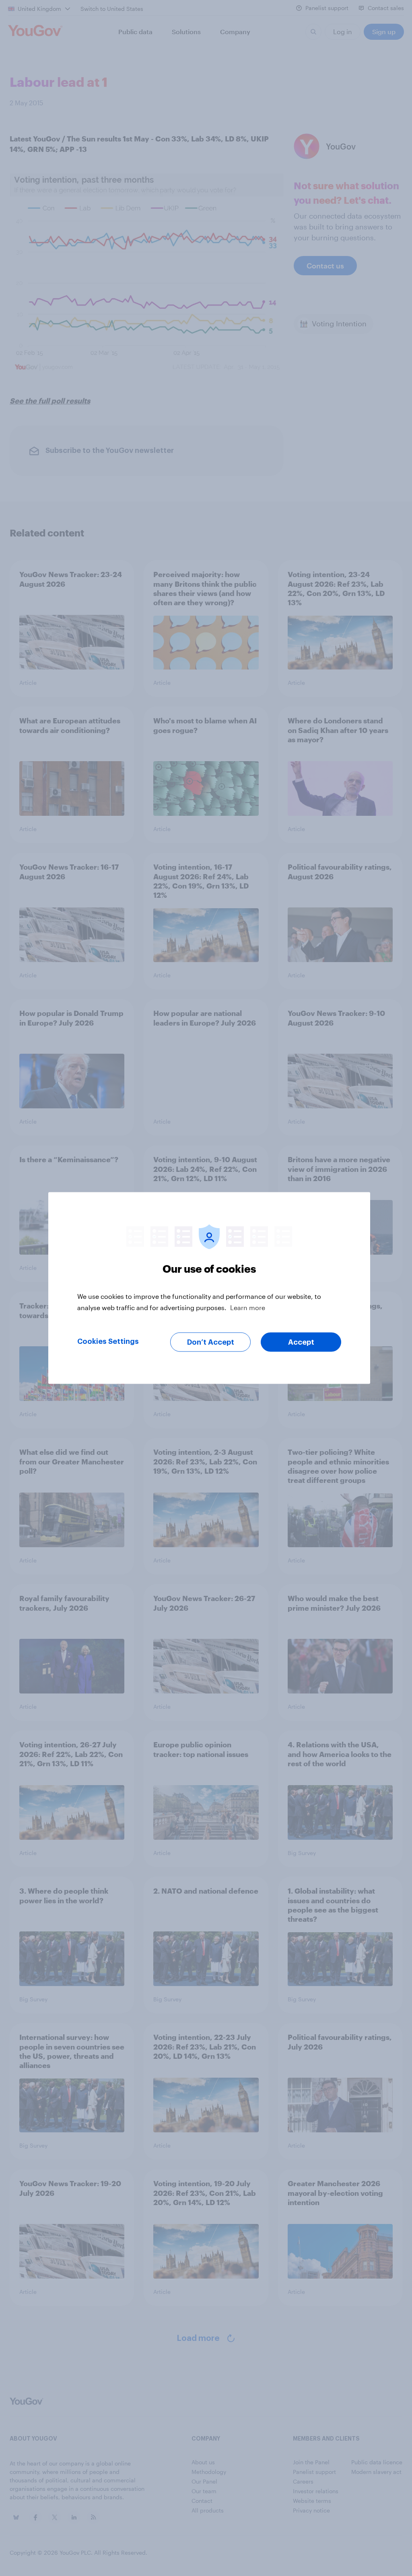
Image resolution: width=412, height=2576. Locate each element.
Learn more (248, 1307)
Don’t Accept (211, 1342)
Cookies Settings (108, 1341)
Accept (301, 1342)
